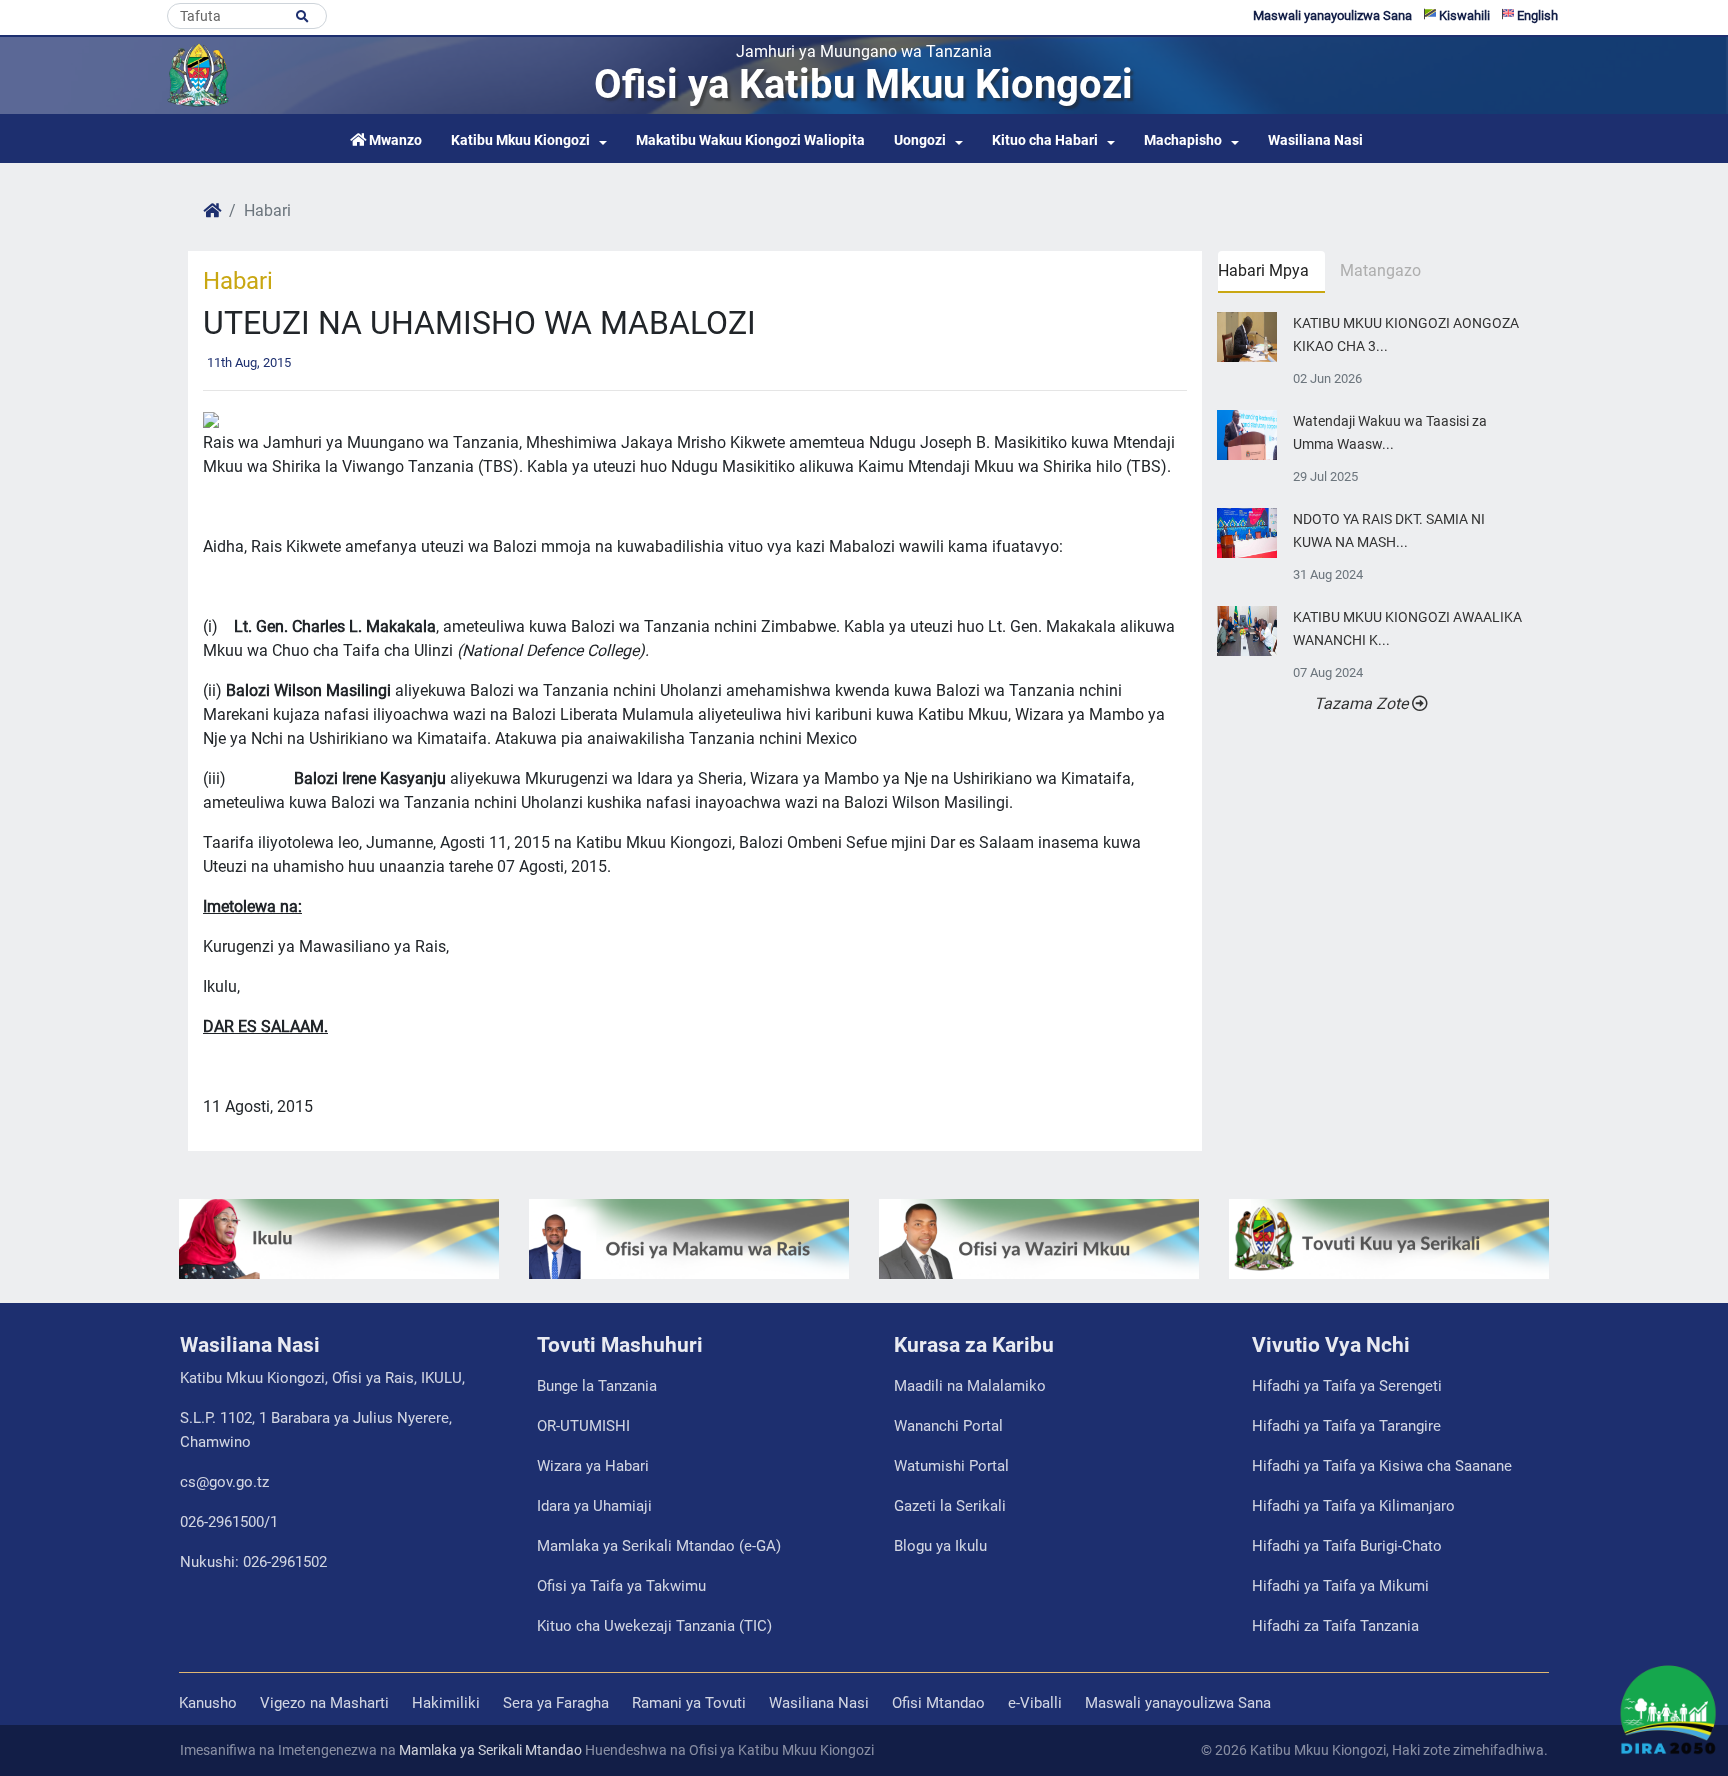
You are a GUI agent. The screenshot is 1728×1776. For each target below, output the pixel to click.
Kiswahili (1463, 15)
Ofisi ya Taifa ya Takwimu (621, 1586)
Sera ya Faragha (556, 1703)
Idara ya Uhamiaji (594, 1506)
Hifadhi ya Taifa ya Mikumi (1340, 1586)
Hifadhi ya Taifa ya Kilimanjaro (1353, 1506)
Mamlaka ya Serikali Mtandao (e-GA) (659, 1546)
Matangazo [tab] (1380, 270)
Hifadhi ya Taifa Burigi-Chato (1347, 1546)
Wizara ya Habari (593, 1466)
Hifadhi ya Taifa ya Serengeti (1347, 1386)
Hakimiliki (446, 1703)
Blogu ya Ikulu (940, 1546)
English (1536, 15)
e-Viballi (1035, 1703)
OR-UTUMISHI (583, 1426)
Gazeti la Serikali (950, 1506)
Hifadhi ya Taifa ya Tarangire (1346, 1426)
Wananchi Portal (948, 1426)
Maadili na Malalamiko (970, 1386)
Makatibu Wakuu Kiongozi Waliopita (750, 140)
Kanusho (208, 1703)
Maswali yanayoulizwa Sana (1332, 15)
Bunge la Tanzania (597, 1386)
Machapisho (1183, 140)
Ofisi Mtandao (938, 1703)
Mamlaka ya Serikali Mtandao (490, 1750)
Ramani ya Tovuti (689, 1703)
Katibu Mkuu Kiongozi (520, 140)
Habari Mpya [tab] (1263, 270)
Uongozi (920, 140)
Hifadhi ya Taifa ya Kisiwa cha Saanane (1382, 1466)
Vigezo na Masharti (324, 1703)
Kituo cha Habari (1045, 140)
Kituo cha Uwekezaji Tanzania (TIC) (654, 1626)
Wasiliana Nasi (1315, 140)
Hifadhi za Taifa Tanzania (1335, 1626)
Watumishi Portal (951, 1466)
